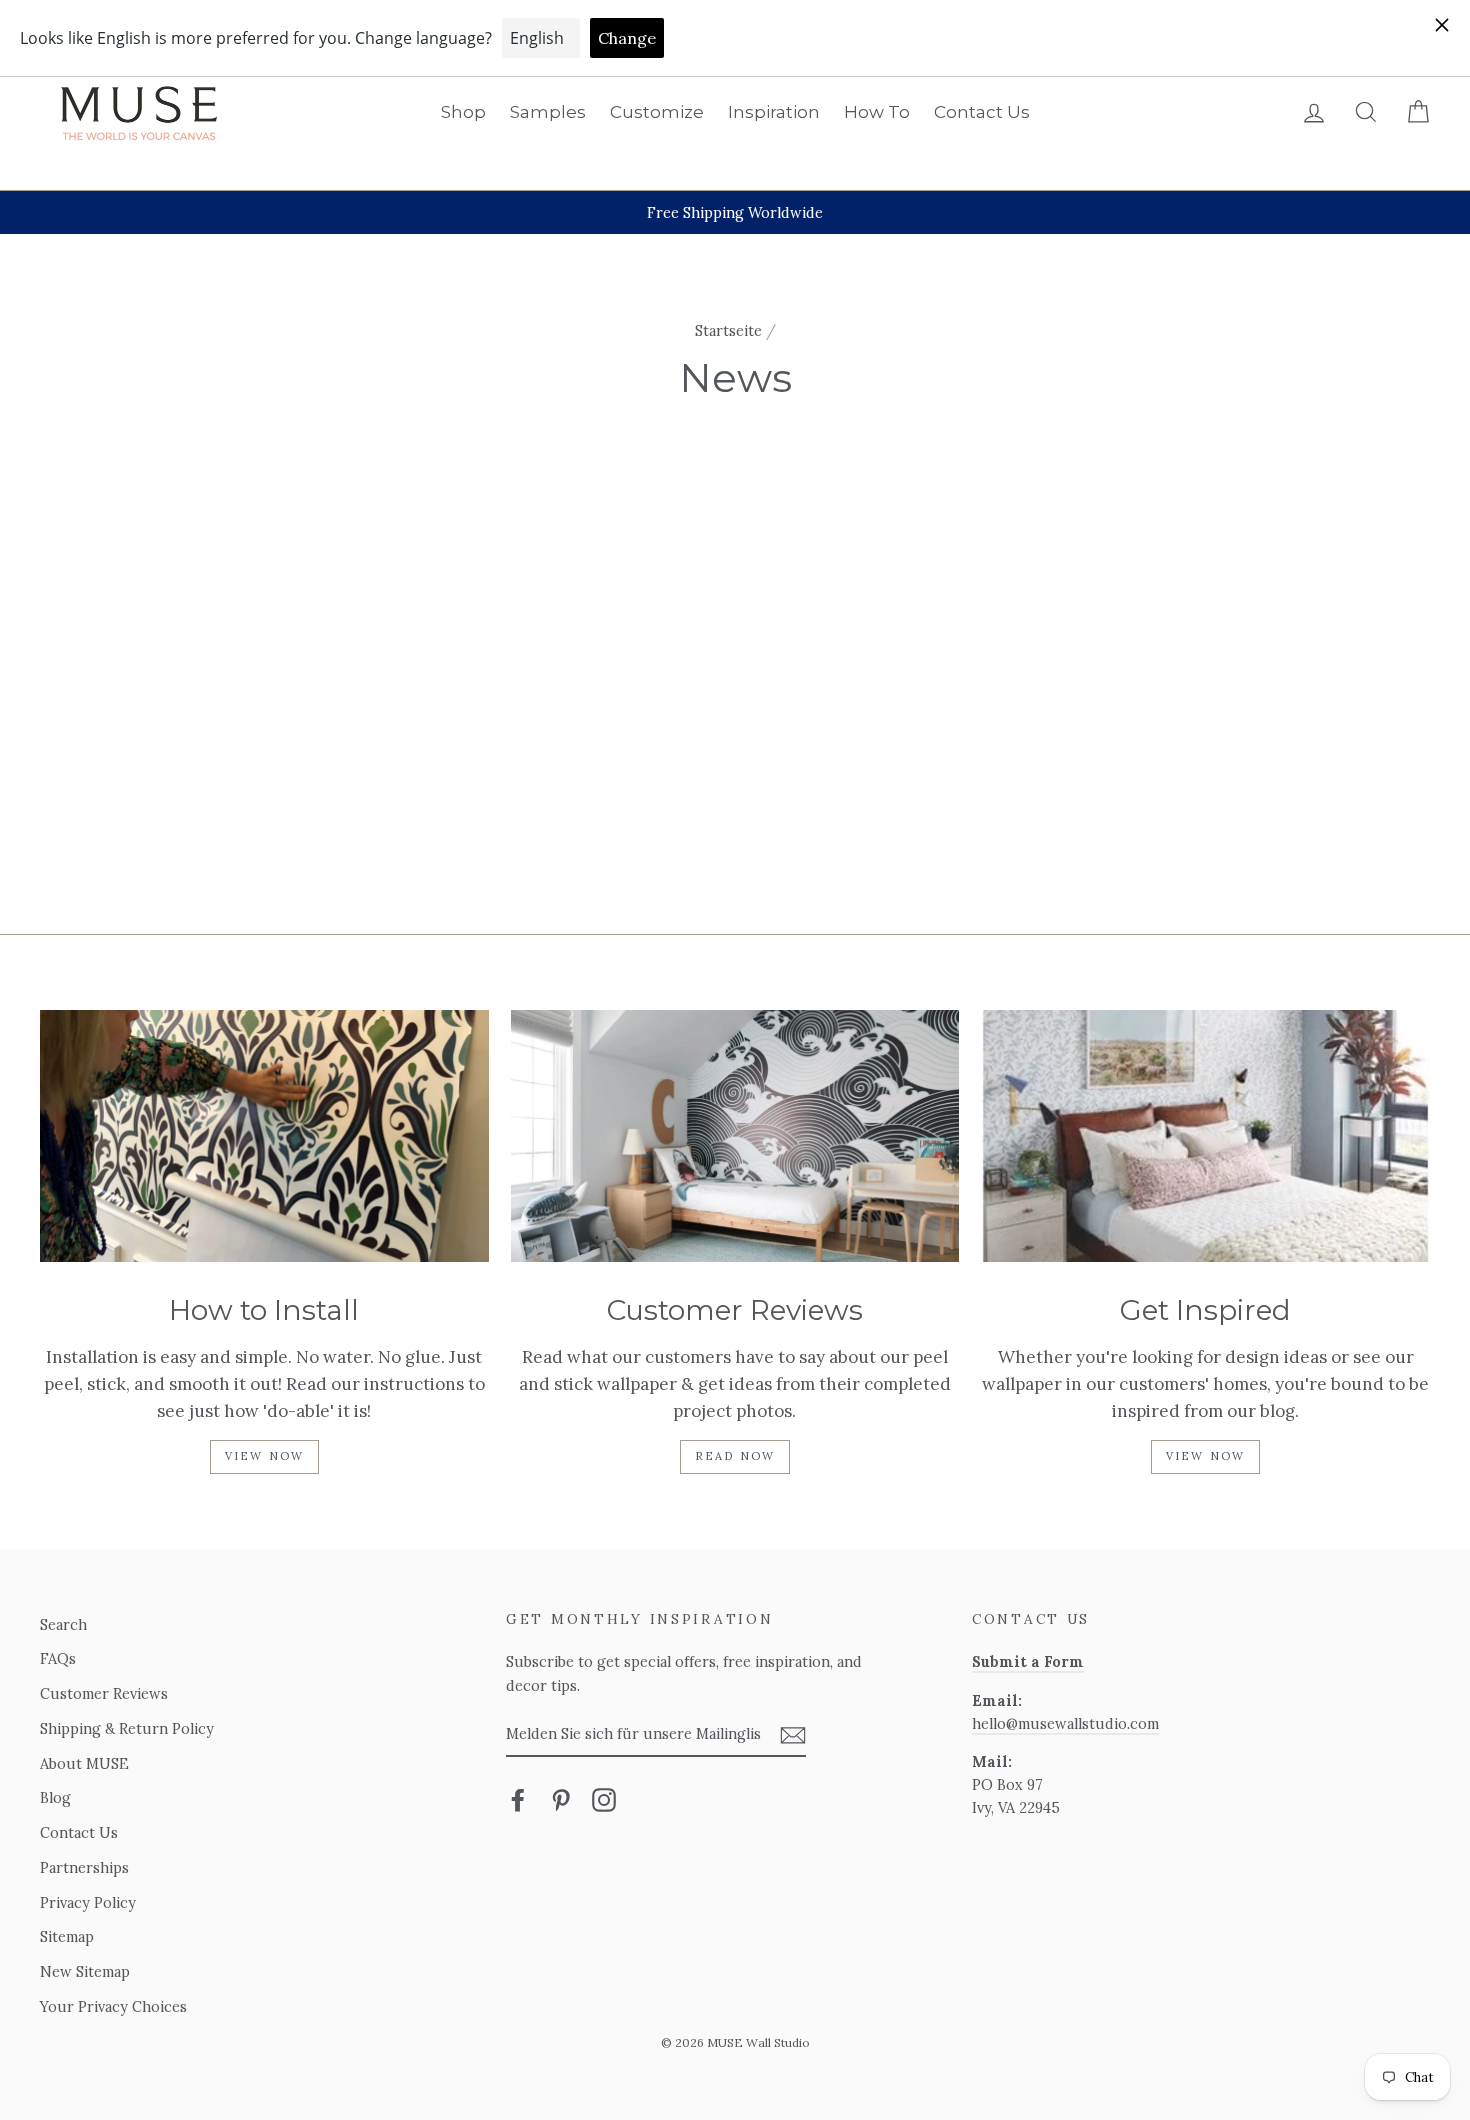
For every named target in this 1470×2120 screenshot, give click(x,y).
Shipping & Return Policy (127, 1728)
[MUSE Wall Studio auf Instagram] (604, 1799)
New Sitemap (85, 1971)
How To (877, 112)
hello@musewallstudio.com (1065, 1723)
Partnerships (84, 1867)
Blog (55, 1797)
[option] (735, 212)
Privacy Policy (88, 1902)
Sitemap (67, 1936)
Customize (657, 112)
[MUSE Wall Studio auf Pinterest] (561, 1799)
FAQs (58, 1658)
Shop (463, 112)
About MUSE (84, 1763)
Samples (548, 112)
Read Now (735, 1456)
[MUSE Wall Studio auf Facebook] (518, 1799)
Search (63, 1624)
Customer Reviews (104, 1693)
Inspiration (774, 112)
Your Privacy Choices (113, 2006)
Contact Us (982, 112)
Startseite (728, 330)
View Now (265, 1456)
